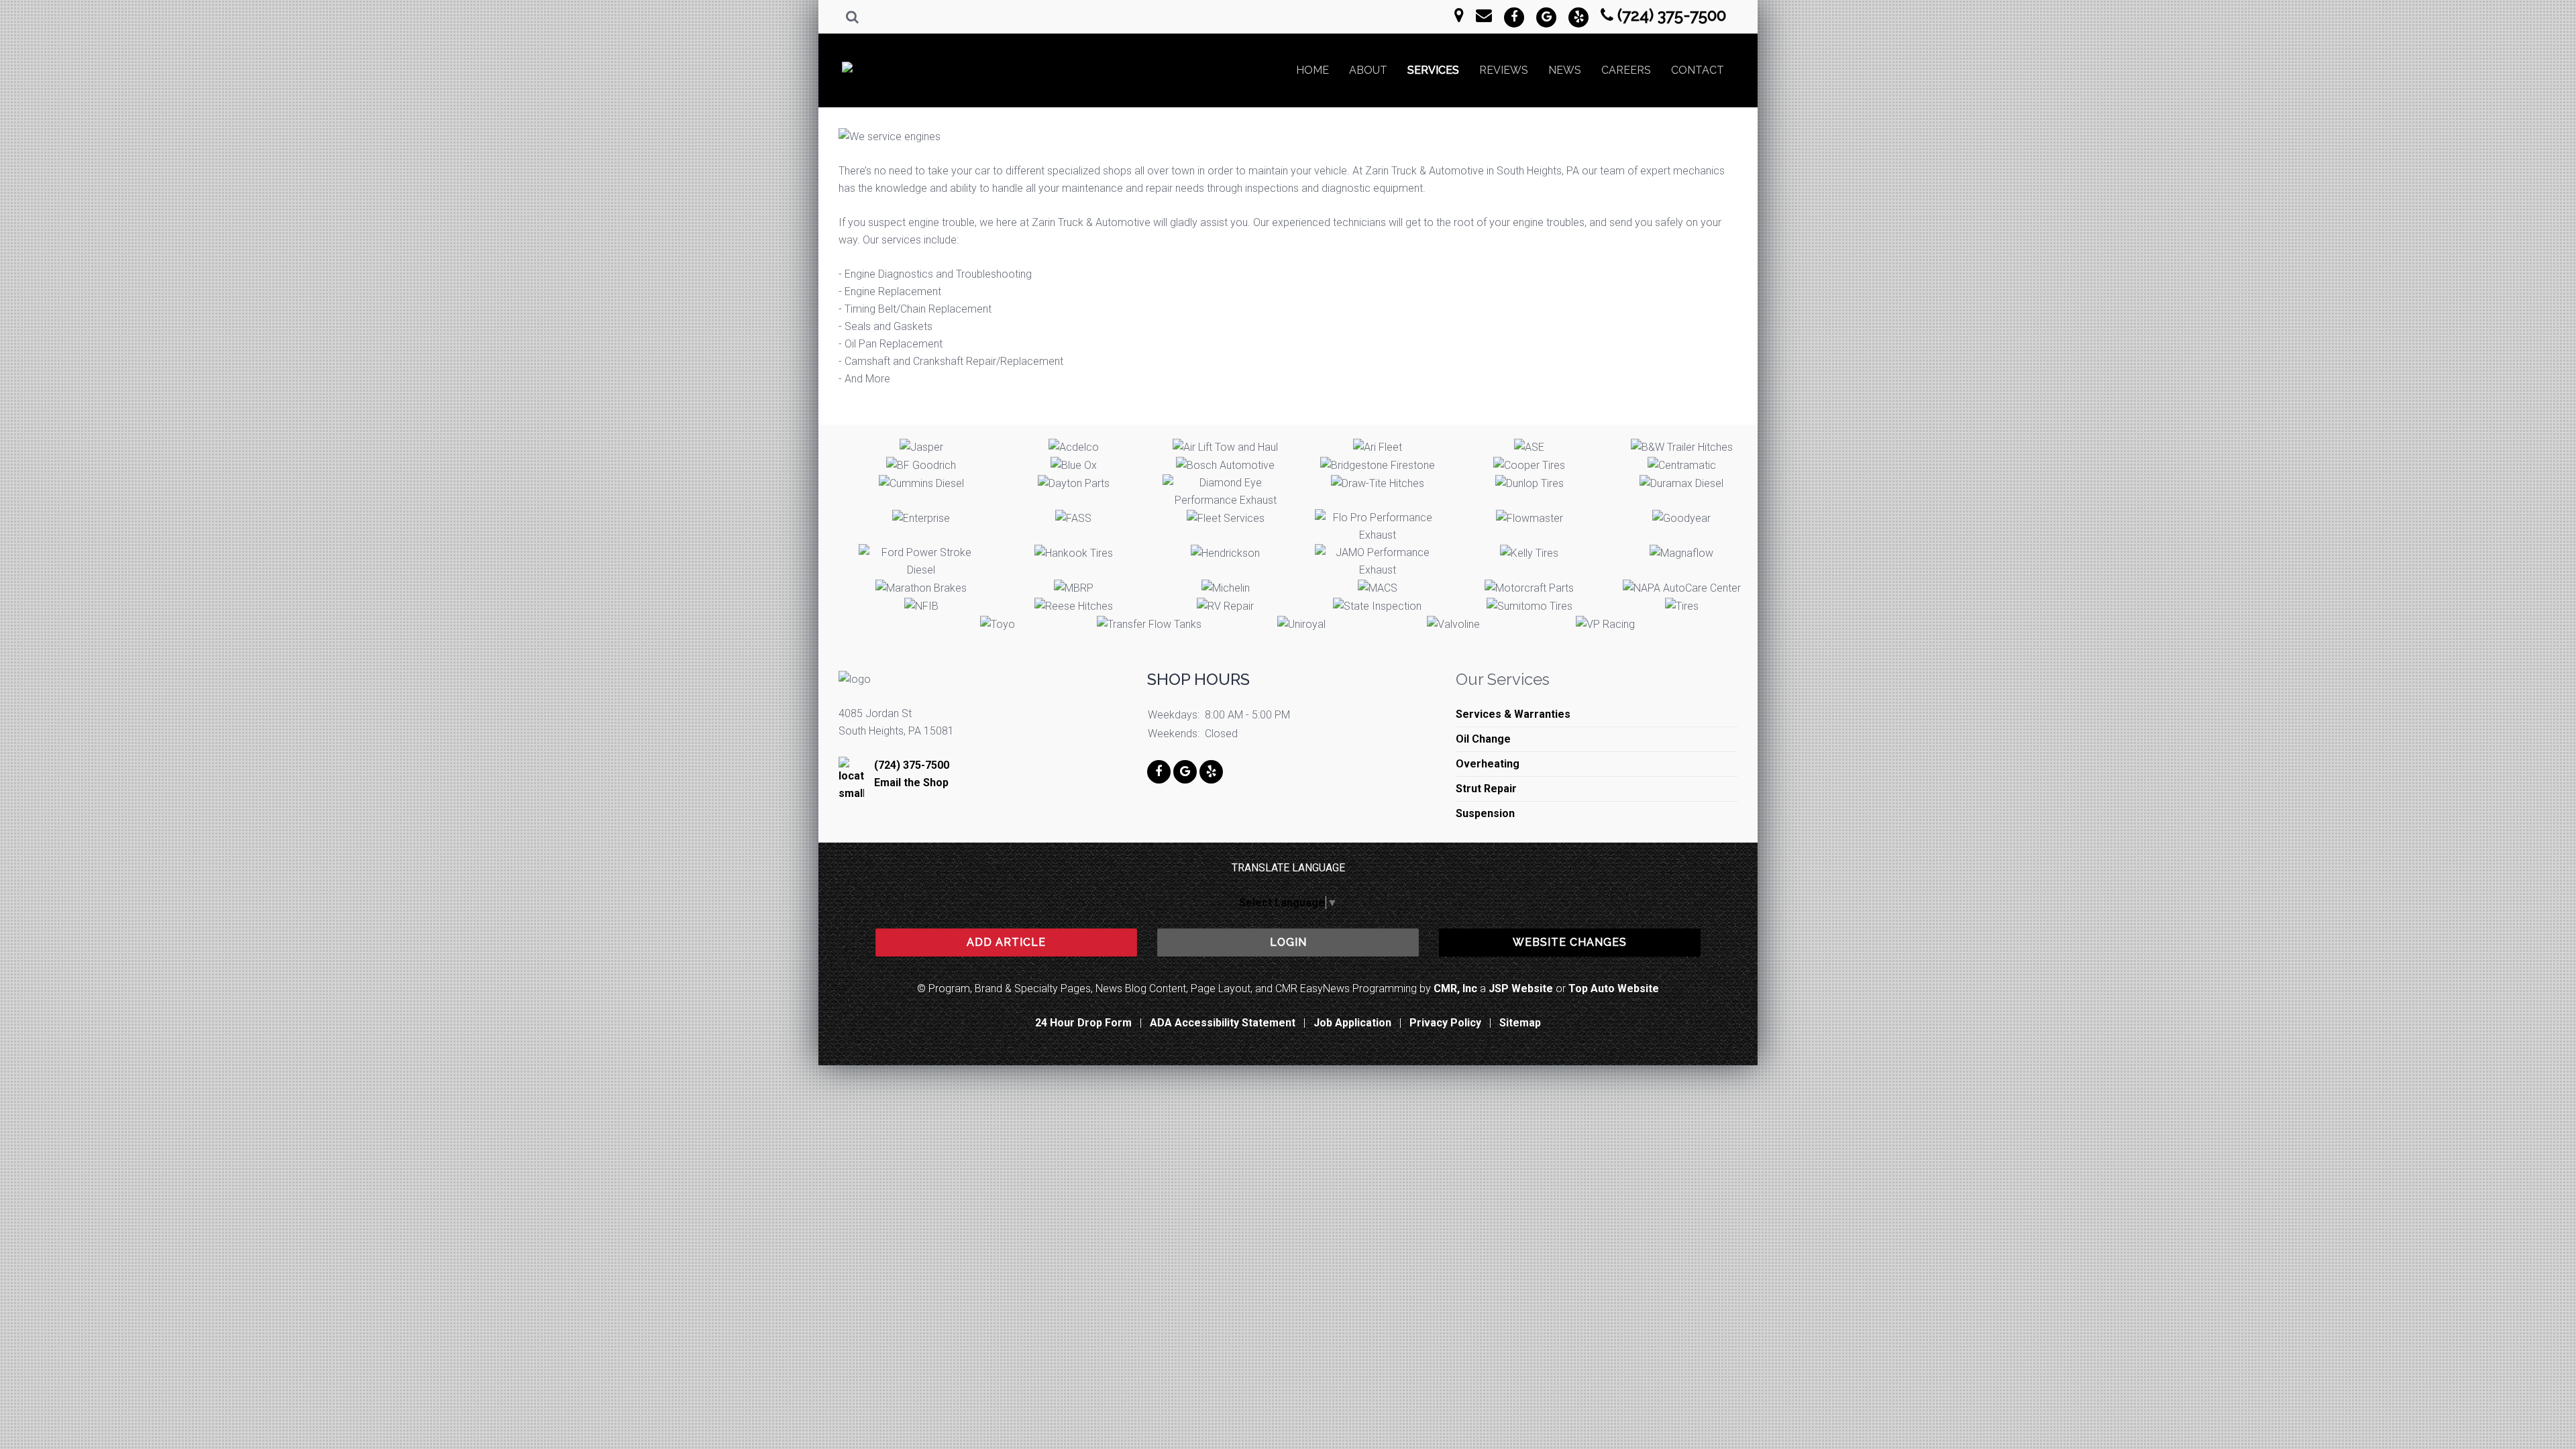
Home (1312, 70)
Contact (1698, 70)
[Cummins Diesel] (921, 483)
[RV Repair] (1225, 607)
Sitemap (1520, 1023)
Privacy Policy (1445, 1023)
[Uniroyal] (1301, 625)
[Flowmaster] (1529, 518)
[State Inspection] (1377, 607)
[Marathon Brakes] (921, 588)
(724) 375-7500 (1672, 15)
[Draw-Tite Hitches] (1378, 483)
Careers (1626, 70)
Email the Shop (911, 783)
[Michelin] (1226, 588)
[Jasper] (921, 447)
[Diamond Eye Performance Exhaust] (1225, 492)
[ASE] (1529, 447)
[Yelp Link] (1578, 17)
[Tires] (1682, 607)
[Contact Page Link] (1459, 15)
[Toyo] (998, 625)
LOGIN (1288, 942)
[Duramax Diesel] (1681, 483)
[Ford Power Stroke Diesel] (921, 561)
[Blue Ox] (1074, 465)
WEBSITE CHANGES (1570, 942)
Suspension (1485, 813)
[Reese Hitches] (1074, 607)
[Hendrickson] (1225, 553)
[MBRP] (1074, 588)
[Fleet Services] (1226, 518)
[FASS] (1073, 518)
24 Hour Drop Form (1083, 1023)
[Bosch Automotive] (1225, 465)
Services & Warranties (1513, 714)
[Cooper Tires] (1529, 465)
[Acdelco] (1074, 447)
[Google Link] (1546, 17)
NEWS (1565, 70)
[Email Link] (1484, 15)
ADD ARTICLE (1006, 942)
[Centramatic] (1682, 465)
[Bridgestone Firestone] (1378, 465)
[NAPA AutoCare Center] (1682, 588)
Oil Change (1483, 739)
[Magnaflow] (1681, 553)
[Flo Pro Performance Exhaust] (1378, 527)
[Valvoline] (1453, 625)
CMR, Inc (1455, 988)
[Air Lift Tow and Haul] (1225, 447)
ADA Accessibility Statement (1223, 1023)
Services (1433, 70)
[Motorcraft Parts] (1529, 588)
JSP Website (1521, 988)
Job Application (1352, 1023)
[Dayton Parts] (1074, 483)
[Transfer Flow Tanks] (1149, 625)
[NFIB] (921, 607)
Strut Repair (1486, 789)
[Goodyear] (1681, 518)
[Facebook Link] (1514, 17)
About (1368, 70)
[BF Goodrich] (921, 465)
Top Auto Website (1614, 988)
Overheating (1488, 764)
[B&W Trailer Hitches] (1682, 447)
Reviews (1504, 70)
